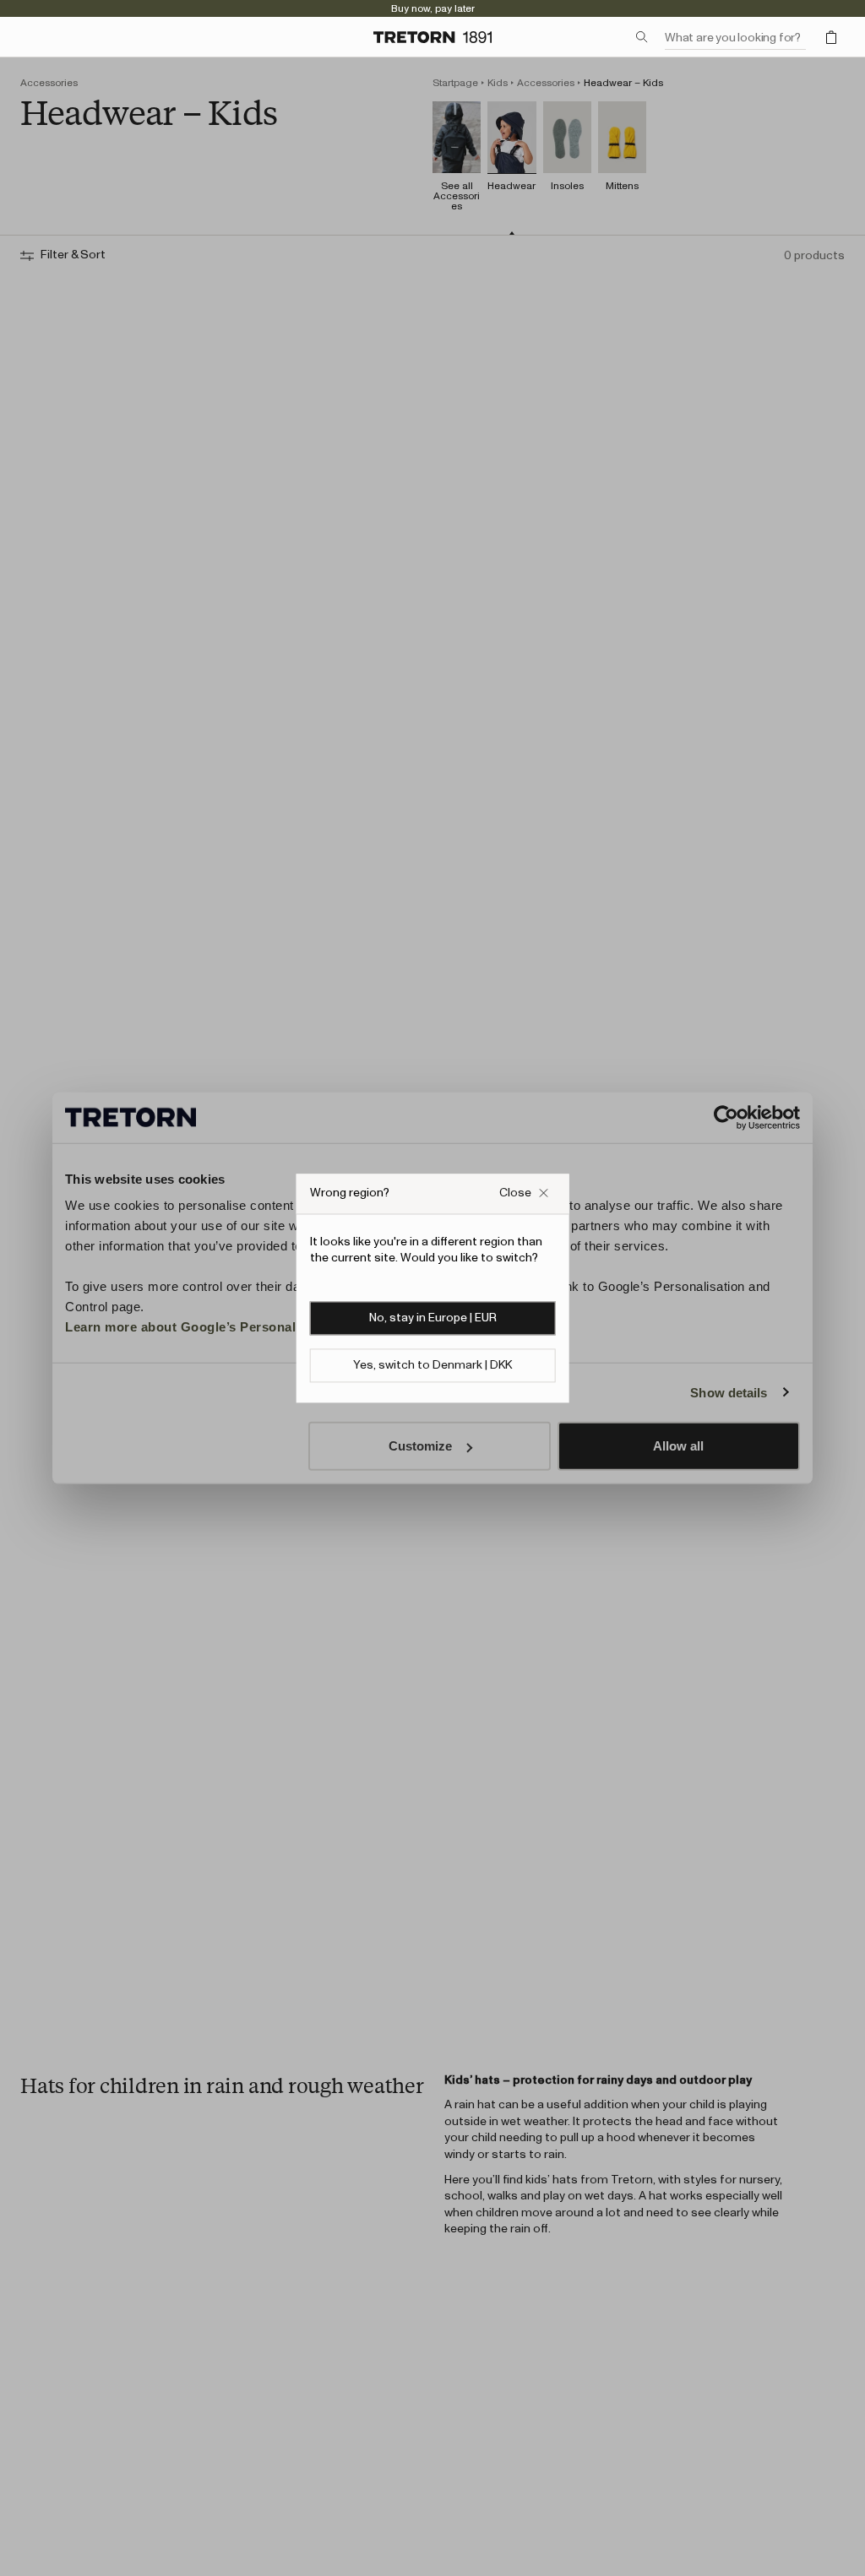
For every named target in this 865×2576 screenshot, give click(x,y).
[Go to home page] (432, 37)
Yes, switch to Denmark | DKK (432, 1365)
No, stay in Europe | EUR (433, 1318)
